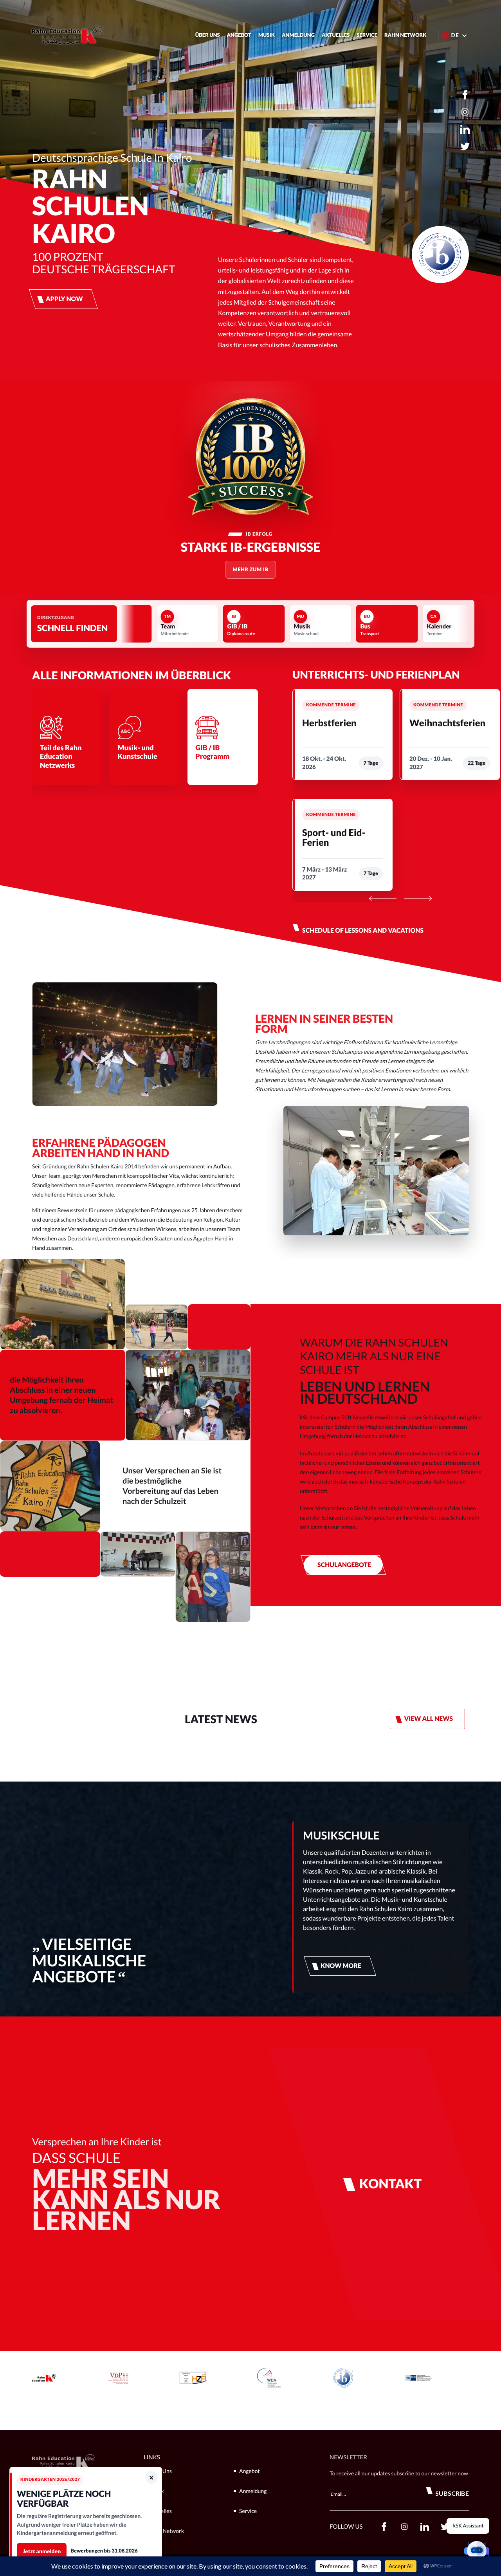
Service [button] (367, 35)
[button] (477, 2552)
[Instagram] (465, 112)
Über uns (208, 35)
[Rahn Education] (67, 35)
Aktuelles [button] (336, 35)
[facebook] (465, 95)
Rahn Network (405, 35)
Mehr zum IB (250, 569)
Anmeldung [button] (298, 35)
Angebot (239, 35)
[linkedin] (465, 129)
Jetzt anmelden (42, 2551)
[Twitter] (465, 146)
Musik (267, 35)
